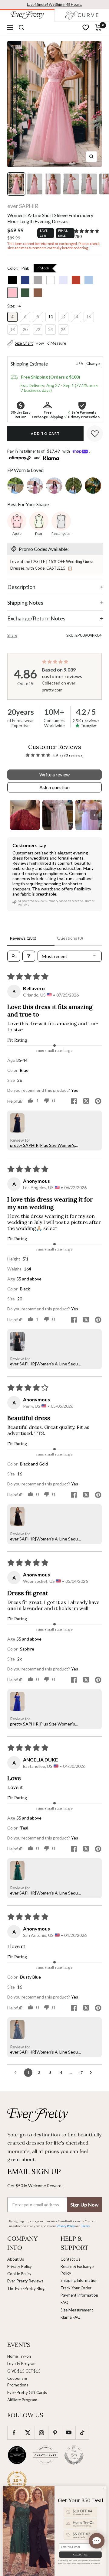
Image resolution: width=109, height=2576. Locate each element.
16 (89, 317)
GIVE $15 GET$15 (24, 2371)
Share (12, 635)
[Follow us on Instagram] (41, 2433)
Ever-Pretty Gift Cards (27, 2392)
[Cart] (99, 28)
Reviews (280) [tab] (23, 938)
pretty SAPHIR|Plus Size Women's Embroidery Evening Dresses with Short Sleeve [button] (43, 1145)
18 (12, 330)
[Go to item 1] (25, 815)
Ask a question (54, 787)
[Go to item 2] (58, 815)
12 (63, 317)
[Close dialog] (104, 2488)
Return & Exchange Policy (77, 2270)
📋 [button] (70, 568)
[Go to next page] (92, 2073)
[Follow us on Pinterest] (55, 2433)
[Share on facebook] (74, 1102)
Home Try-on (19, 2356)
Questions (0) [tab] (70, 938)
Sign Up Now (84, 2205)
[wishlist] (86, 28)
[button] (87, 231)
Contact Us (70, 2259)
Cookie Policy (19, 2274)
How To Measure (51, 343)
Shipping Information (79, 2280)
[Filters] (29, 956)
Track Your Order (76, 2288)
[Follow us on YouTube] (69, 2433)
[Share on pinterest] (98, 1102)
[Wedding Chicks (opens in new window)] (17, 2455)
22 (38, 330)
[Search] (21, 28)
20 (25, 330)
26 (63, 330)
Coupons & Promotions (18, 2382)
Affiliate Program (22, 2400)
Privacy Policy (20, 2266)
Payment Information (79, 2295)
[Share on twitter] (86, 1101)
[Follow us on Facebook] (14, 2433)
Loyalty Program (22, 2363)
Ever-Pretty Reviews (25, 2281)
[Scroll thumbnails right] (94, 815)
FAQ (64, 2302)
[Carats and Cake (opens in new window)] (45, 2455)
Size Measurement (77, 2310)
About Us (16, 2259)
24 (51, 330)
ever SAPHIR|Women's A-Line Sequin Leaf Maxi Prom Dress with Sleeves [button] (46, 1364)
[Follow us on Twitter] (28, 2433)
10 (51, 317)
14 (76, 317)
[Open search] (14, 956)
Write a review (54, 774)
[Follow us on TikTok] (82, 2433)
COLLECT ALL (80, 2555)
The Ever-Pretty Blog (26, 2288)
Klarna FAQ (71, 2317)
